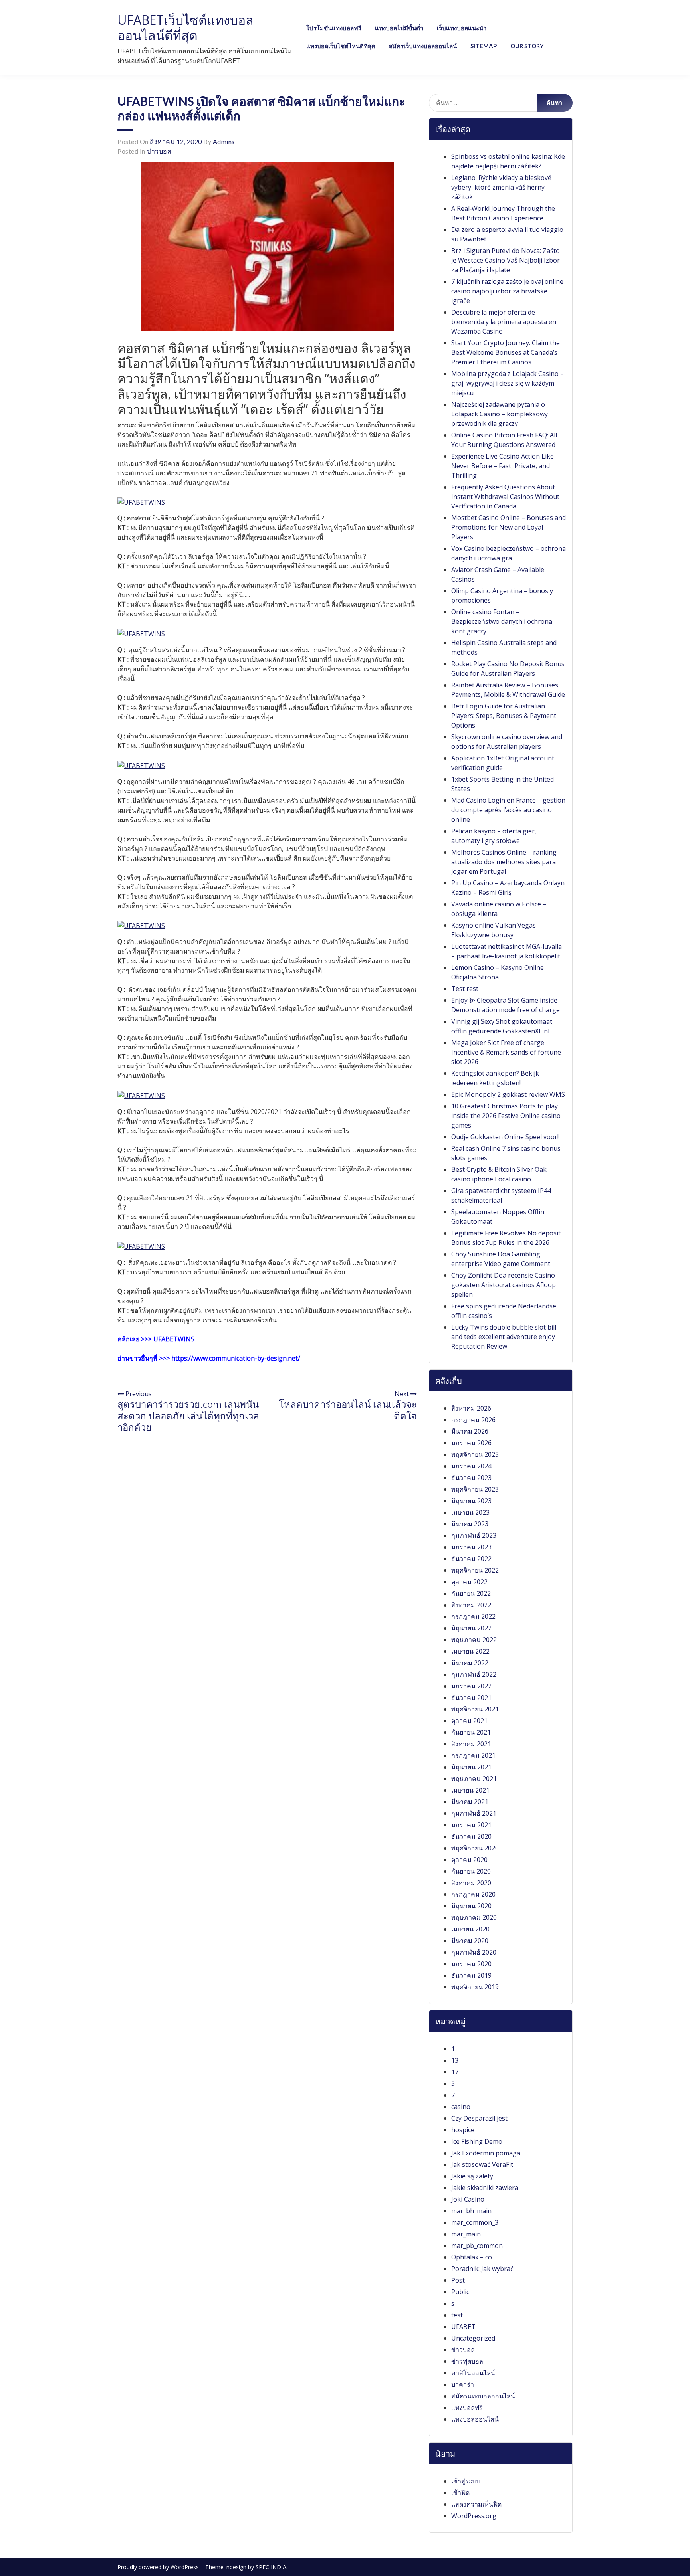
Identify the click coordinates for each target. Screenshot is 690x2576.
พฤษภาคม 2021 (474, 1779)
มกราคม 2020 (471, 1964)
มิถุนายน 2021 (471, 1767)
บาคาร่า (463, 2384)
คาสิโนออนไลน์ (473, 2373)
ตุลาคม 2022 (469, 1582)
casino (461, 2107)
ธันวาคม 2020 (471, 1836)
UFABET (463, 2327)
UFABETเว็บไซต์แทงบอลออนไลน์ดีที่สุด (185, 27)
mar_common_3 (475, 2222)
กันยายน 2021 (471, 1732)
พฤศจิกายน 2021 (475, 1709)
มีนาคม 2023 (470, 1524)
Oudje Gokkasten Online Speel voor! (505, 1137)
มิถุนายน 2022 (471, 1628)
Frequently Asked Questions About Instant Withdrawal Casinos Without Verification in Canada (505, 497)
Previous (138, 1394)
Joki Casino (468, 2199)
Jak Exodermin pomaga (486, 2153)
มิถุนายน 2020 (471, 1906)
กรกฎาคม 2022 (473, 1616)
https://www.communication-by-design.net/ (236, 1358)
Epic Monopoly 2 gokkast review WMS (508, 1094)
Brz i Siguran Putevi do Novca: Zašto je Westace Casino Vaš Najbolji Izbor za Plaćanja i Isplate (506, 260)
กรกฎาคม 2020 (473, 1894)
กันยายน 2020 (471, 1871)
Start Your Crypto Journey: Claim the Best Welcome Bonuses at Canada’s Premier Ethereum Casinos (506, 352)
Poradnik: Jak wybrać (482, 2269)
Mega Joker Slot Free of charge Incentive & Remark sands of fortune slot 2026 (506, 1052)
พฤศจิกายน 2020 (475, 1848)
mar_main (466, 2234)
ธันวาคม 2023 (471, 1478)
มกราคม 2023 (471, 1547)
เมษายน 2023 (470, 1512)
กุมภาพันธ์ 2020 (474, 1952)
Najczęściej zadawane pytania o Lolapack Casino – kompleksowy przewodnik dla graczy (500, 414)
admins (224, 141)
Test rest (465, 989)
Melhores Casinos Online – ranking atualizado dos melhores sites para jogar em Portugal (504, 862)
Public (460, 2292)
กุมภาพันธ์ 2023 (474, 1535)
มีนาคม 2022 (470, 1663)
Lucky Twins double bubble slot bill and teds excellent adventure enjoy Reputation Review (504, 1337)
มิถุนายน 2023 (471, 1501)
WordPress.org (474, 2516)
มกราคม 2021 (471, 1825)
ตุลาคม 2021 (469, 1721)
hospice (463, 2130)
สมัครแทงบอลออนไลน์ (483, 2396)
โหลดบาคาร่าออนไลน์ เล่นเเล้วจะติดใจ (348, 1410)
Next (402, 1394)
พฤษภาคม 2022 (474, 1640)
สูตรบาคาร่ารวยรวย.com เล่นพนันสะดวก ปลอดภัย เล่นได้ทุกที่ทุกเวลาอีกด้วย (188, 1416)
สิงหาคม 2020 (471, 1883)
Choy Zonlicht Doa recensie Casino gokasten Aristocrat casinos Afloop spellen (504, 1285)
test (457, 2315)
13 (455, 2060)
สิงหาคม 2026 (471, 1408)
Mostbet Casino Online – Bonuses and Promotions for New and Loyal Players (509, 527)
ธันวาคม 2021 (471, 1698)
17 (455, 2072)
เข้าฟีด (460, 2493)
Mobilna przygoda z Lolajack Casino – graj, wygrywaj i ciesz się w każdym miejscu (508, 383)
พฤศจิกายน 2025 (475, 1454)
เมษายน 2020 (470, 1929)
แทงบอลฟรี (467, 2408)
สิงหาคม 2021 (471, 1744)
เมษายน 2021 (470, 1790)
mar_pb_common (477, 2246)
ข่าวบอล (159, 151)
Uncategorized (473, 2338)
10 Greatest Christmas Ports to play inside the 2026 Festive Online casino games (506, 1116)
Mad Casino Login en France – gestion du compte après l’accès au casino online (508, 810)
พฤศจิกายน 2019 (475, 1987)
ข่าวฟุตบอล (467, 2361)
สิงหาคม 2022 (471, 1605)
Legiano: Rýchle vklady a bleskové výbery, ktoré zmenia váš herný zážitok (501, 187)
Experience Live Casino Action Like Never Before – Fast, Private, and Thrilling (503, 466)
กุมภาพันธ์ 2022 (474, 1674)
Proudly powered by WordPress (159, 2567)
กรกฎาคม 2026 (473, 1420)
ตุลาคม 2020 (469, 1860)
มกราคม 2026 (471, 1443)
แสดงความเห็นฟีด (476, 2504)
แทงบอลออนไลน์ (475, 2419)
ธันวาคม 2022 (471, 1559)
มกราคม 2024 (471, 1466)
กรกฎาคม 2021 (473, 1755)
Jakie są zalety (472, 2176)
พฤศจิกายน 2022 (475, 1570)
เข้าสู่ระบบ (466, 2481)
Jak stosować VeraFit (482, 2164)
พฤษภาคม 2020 (474, 1917)
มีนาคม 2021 (470, 1802)
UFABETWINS (174, 1339)
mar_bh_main (471, 2211)
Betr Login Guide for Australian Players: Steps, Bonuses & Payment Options (504, 716)
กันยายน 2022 (471, 1593)
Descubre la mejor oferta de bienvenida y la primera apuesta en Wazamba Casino (504, 322)
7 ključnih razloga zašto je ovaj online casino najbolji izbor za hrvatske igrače (507, 291)
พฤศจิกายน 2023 (475, 1489)
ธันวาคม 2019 (471, 1975)
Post (458, 2280)
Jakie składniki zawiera (485, 2188)
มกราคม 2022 (471, 1686)
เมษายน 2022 (470, 1651)
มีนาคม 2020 (470, 1941)
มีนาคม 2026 (470, 1431)
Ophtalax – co (472, 2257)
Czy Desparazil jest (479, 2118)
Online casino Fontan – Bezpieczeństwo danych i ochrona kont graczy (502, 621)
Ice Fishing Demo (477, 2141)
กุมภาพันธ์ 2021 (474, 1813)
